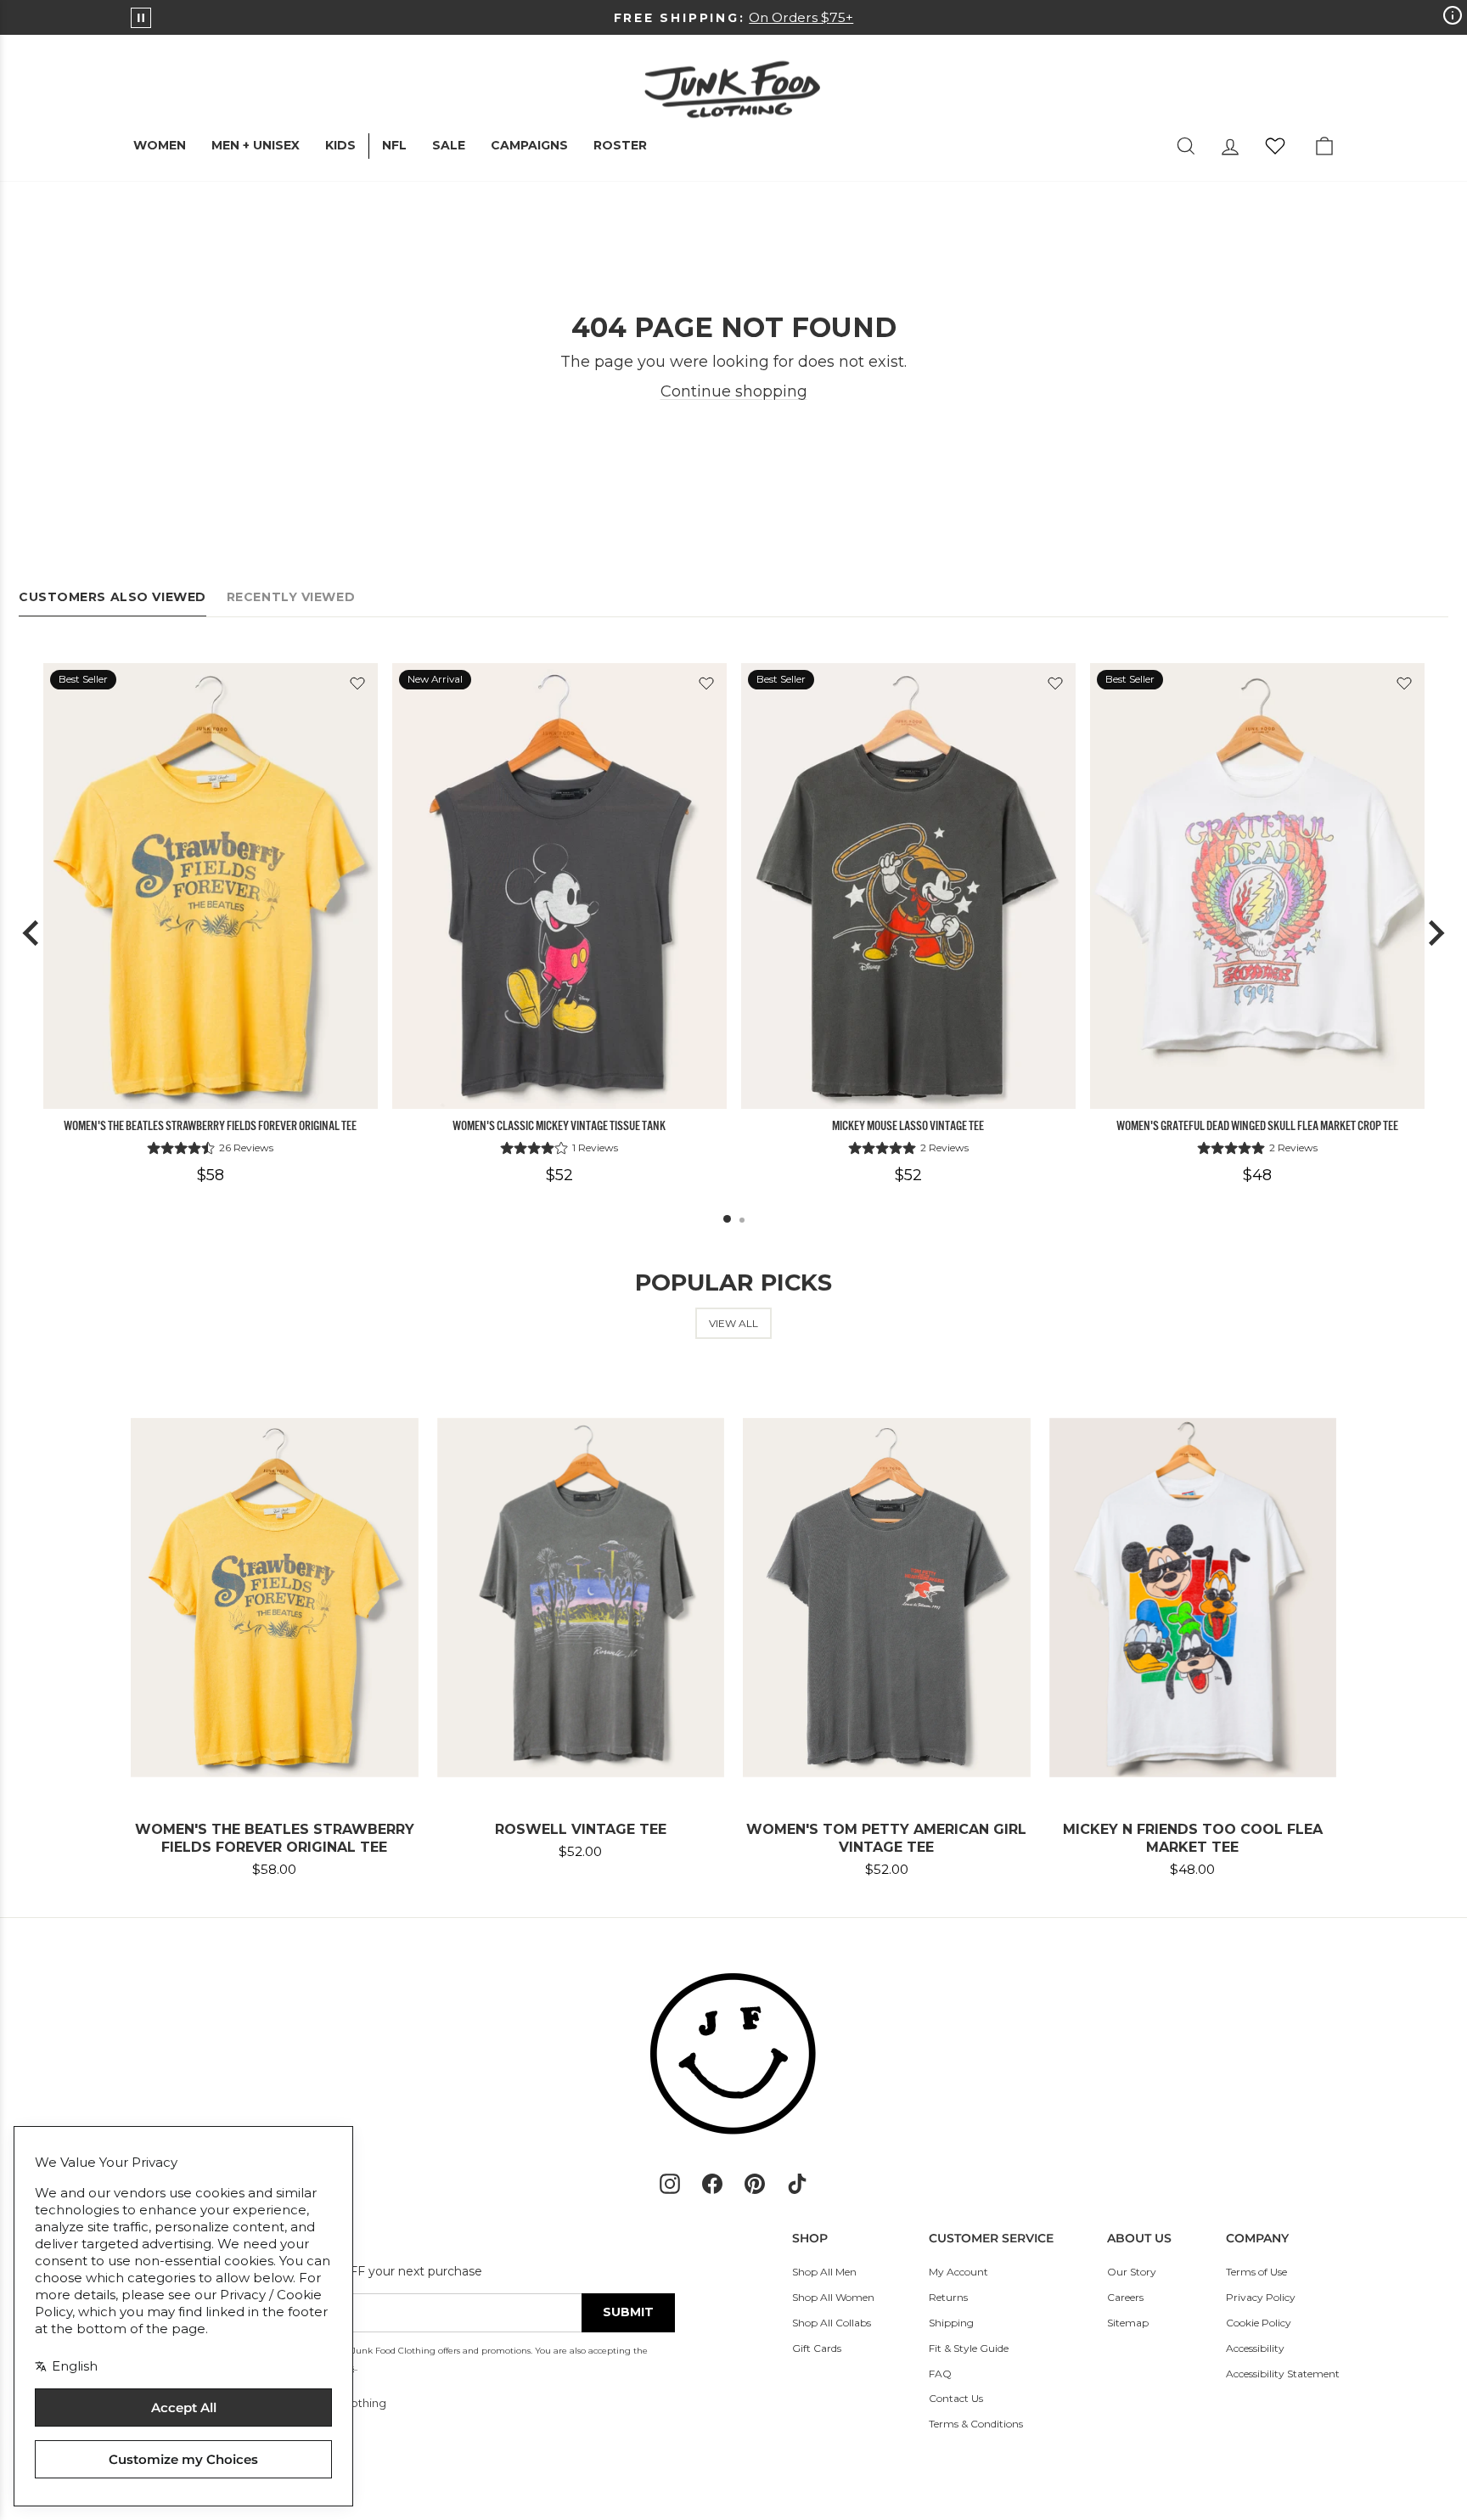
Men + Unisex (256, 145)
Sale (449, 145)
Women (160, 145)
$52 (559, 1175)
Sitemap (1128, 2323)
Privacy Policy (1261, 2297)
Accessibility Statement (1283, 2374)
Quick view (210, 1090)
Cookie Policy (1259, 2323)
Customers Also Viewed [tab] (112, 597)
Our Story (1132, 2272)
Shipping (951, 2323)
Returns (948, 2297)
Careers (1125, 2297)
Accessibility (1255, 2348)
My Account (958, 2272)
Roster (620, 145)
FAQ (940, 2374)
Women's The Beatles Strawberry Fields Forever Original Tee (210, 1126)
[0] (1275, 146)
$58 (211, 1175)
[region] (733, 934)
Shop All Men (824, 2272)
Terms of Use (1256, 2272)
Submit (628, 2312)
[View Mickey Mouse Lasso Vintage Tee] (908, 886)
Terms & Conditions (976, 2424)
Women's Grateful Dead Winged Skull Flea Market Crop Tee (1257, 1126)
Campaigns (529, 145)
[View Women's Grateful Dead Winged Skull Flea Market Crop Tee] (1257, 886)
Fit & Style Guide (969, 2348)
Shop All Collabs (832, 2323)
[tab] (727, 1219)
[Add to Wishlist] (357, 683)
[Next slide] (1435, 933)
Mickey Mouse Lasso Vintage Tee (908, 1126)
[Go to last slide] (32, 933)
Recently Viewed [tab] (291, 597)
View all (733, 1323)
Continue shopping (734, 391)
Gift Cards (817, 2348)
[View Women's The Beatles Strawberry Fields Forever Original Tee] (211, 886)
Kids (340, 145)
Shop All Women (833, 2297)
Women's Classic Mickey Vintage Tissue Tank (559, 1126)
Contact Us (956, 2398)
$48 (1257, 1175)
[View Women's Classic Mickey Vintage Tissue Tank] (559, 886)
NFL (394, 145)
